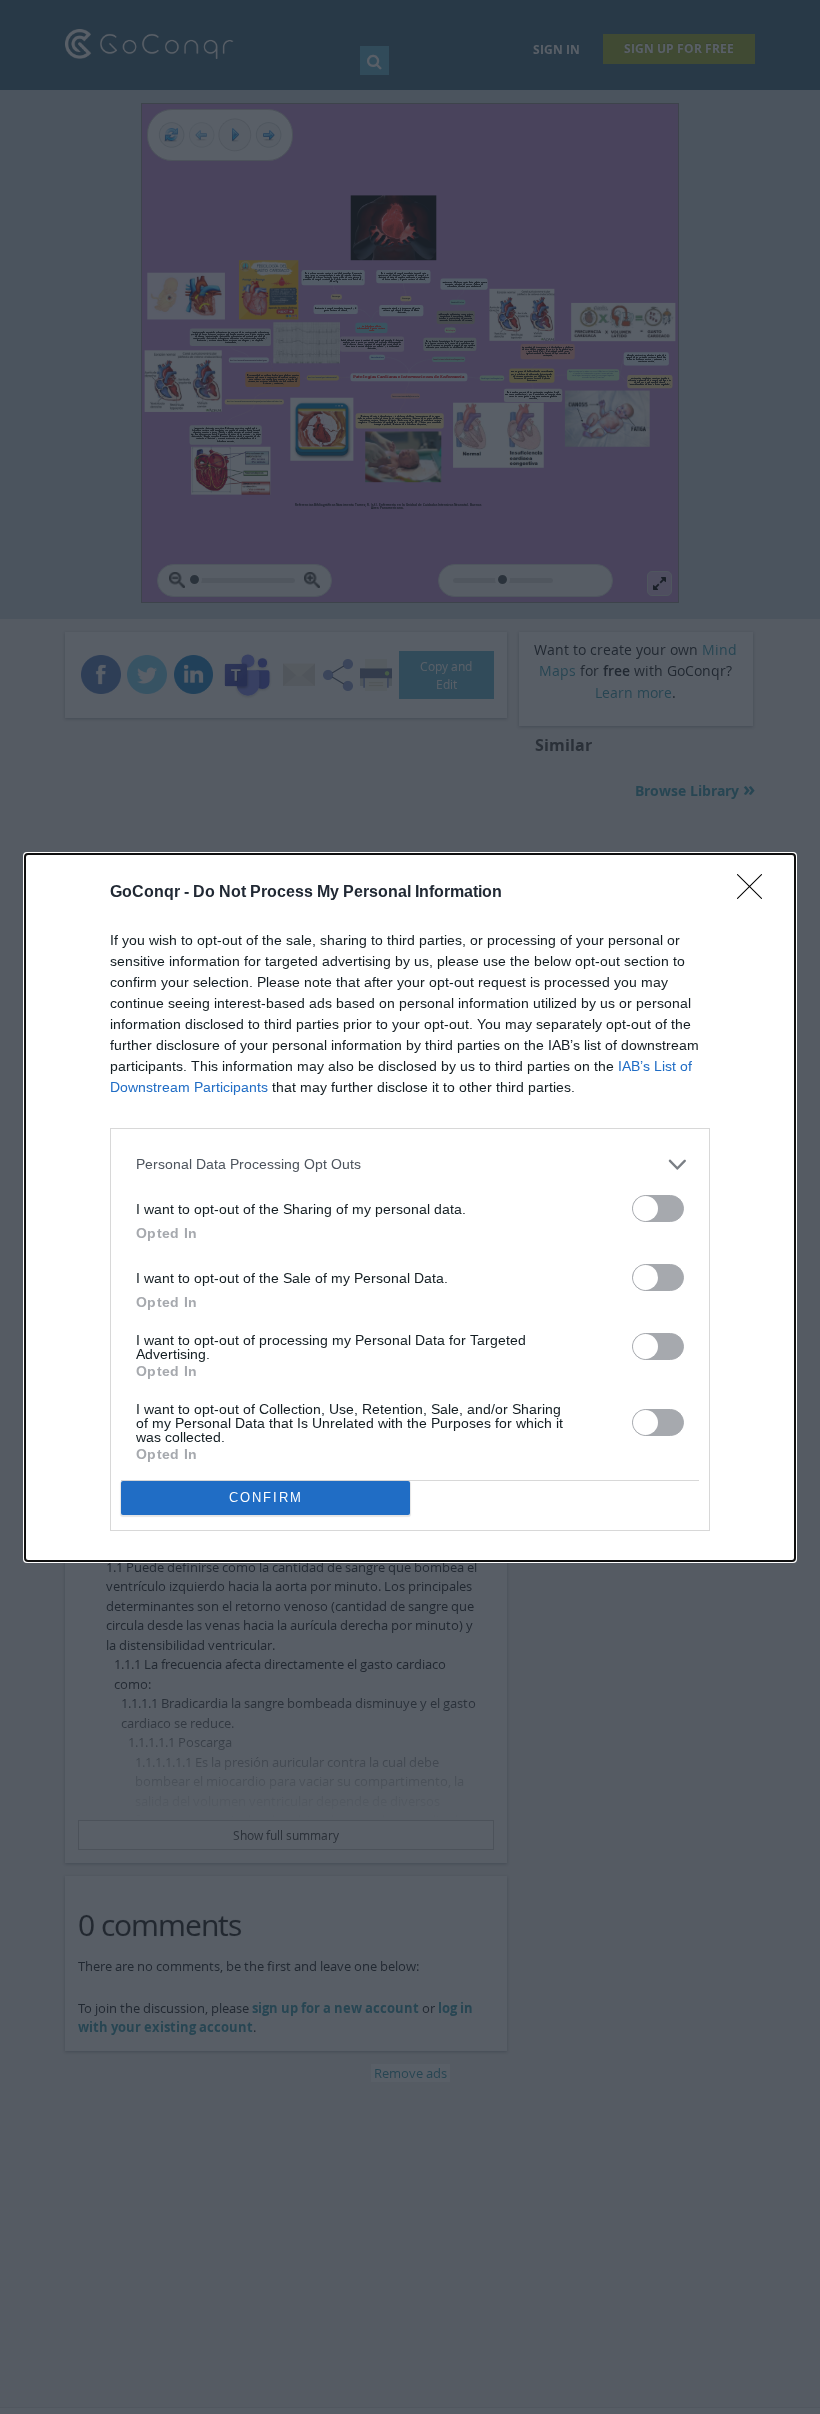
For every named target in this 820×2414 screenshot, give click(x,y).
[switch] (658, 1208)
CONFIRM (266, 1497)
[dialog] (410, 1207)
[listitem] (410, 1164)
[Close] (756, 893)
